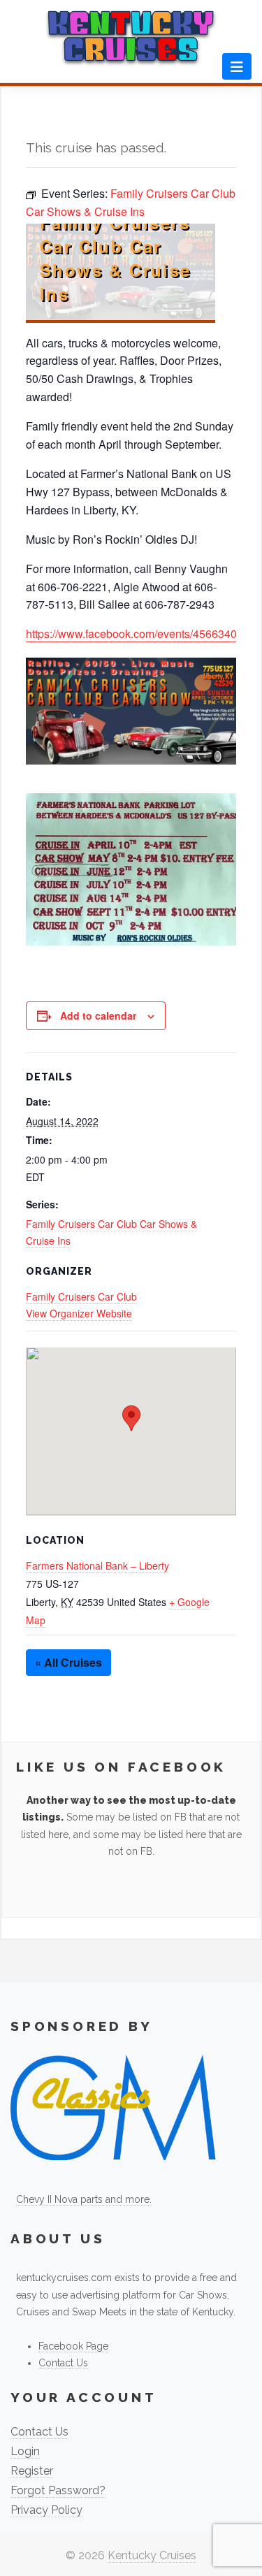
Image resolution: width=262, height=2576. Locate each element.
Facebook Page (73, 2346)
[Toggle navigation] (237, 66)
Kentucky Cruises (152, 2555)
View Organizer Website (79, 1313)
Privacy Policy (46, 2510)
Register (32, 2471)
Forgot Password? (58, 2490)
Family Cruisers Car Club (81, 1296)
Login (25, 2451)
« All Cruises (68, 1662)
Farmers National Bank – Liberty (97, 1565)
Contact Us (63, 2363)
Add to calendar (98, 1015)
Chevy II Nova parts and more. (84, 2199)
